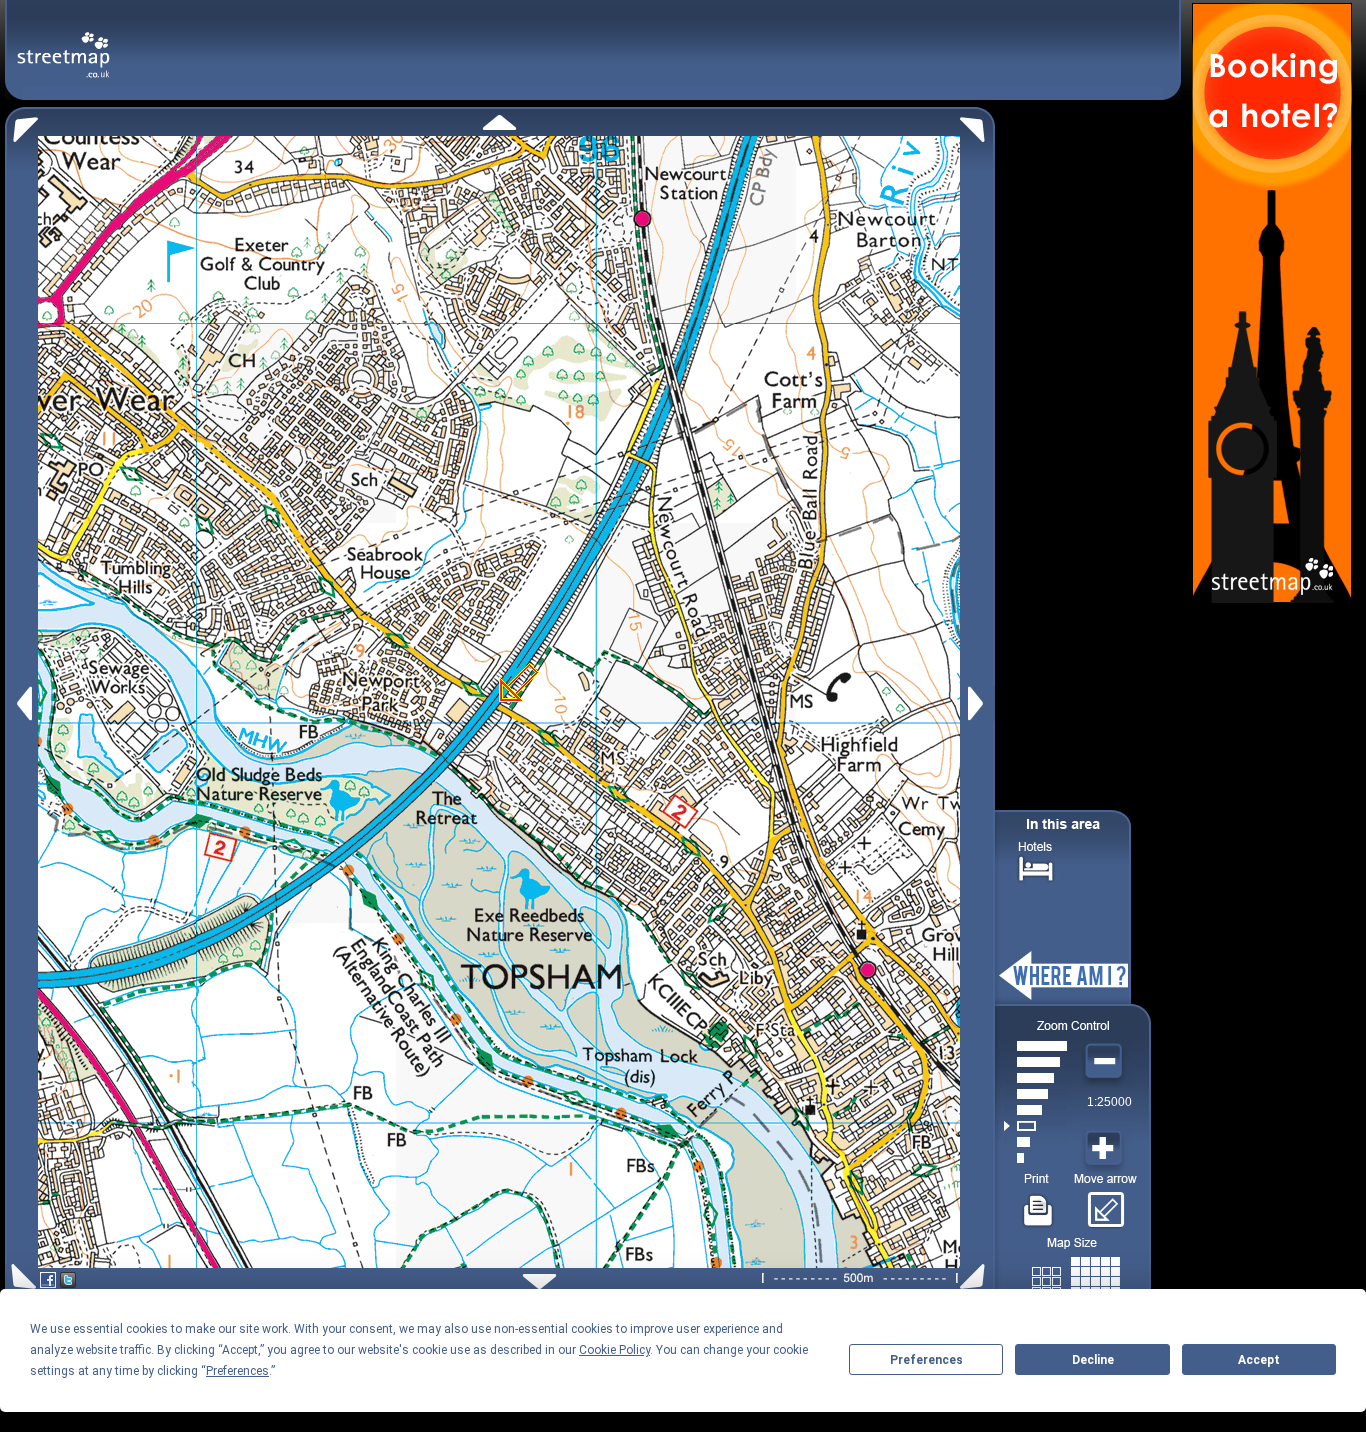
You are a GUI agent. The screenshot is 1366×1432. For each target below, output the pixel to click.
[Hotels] (1036, 866)
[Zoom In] (1106, 1149)
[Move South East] (976, 1276)
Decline (1093, 1360)
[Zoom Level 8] (1035, 1046)
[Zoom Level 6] (1035, 1078)
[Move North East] (977, 124)
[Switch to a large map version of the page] (1076, 1277)
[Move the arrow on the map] (1105, 1203)
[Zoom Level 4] (1035, 1110)
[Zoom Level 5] (1035, 1094)
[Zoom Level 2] (1035, 1142)
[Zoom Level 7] (1035, 1062)
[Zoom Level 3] (1035, 1126)
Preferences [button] (237, 1371)
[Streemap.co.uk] (63, 43)
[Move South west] (20, 1276)
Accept (1259, 1360)
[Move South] (539, 1281)
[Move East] (978, 703)
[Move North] (499, 122)
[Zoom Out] (1106, 1062)
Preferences (926, 1360)
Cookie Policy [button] (614, 1350)
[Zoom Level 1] (1035, 1158)
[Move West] (22, 703)
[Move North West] (21, 124)
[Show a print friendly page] (1038, 1203)
